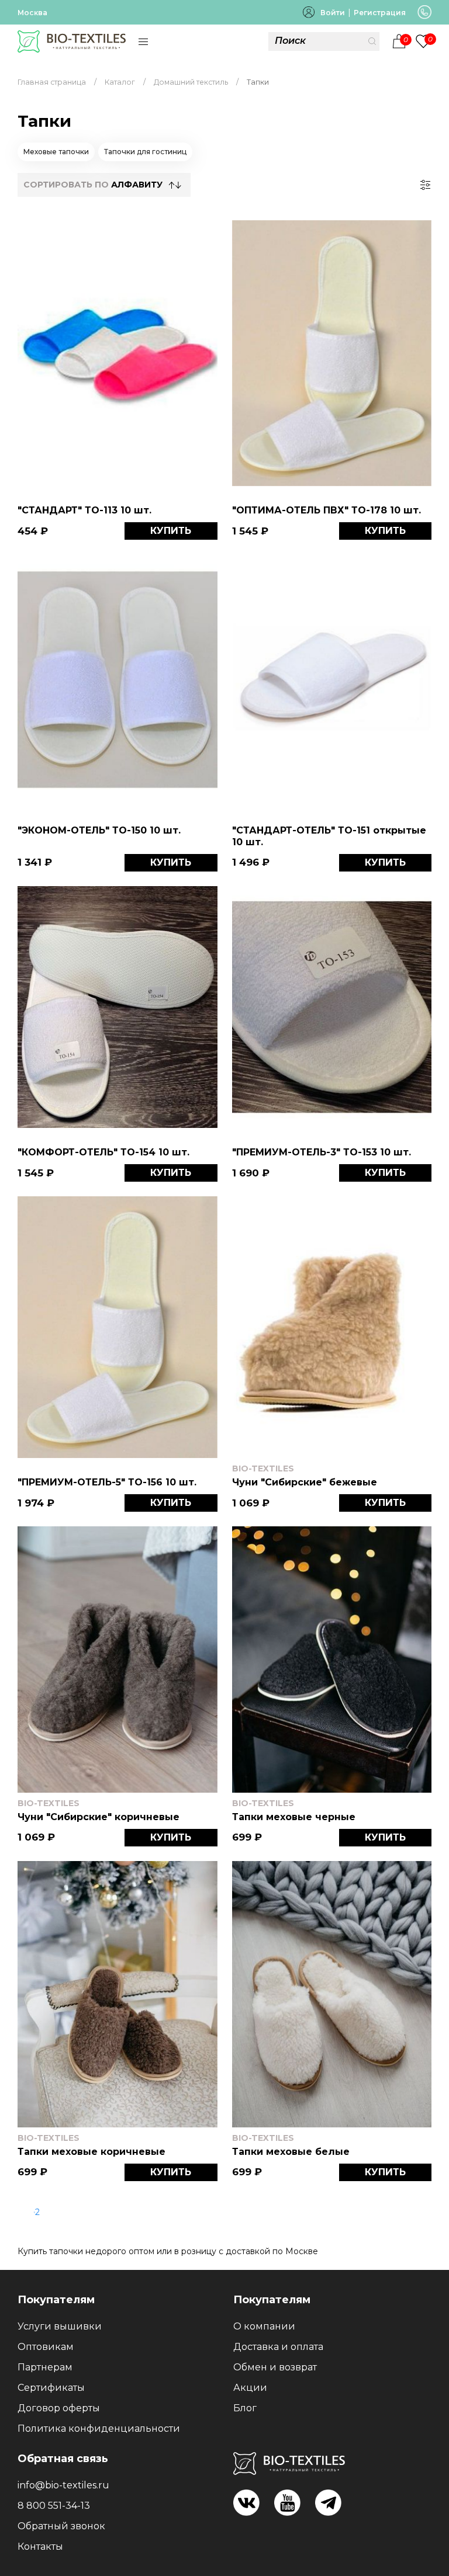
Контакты (40, 2547)
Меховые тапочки (56, 152)
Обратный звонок (61, 2526)
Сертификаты (51, 2388)
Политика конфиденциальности (99, 2429)
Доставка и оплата (278, 2347)
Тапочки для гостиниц (145, 152)
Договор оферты (59, 2408)
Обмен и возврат (275, 2367)
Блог (245, 2408)
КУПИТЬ (171, 531)
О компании (264, 2326)
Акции (250, 2388)
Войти (333, 13)
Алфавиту (137, 185)
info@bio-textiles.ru (63, 2485)
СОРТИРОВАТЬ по (93, 185)
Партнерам (45, 2367)
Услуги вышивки (60, 2326)
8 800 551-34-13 (54, 2506)
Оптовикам (46, 2347)
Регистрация (380, 13)
